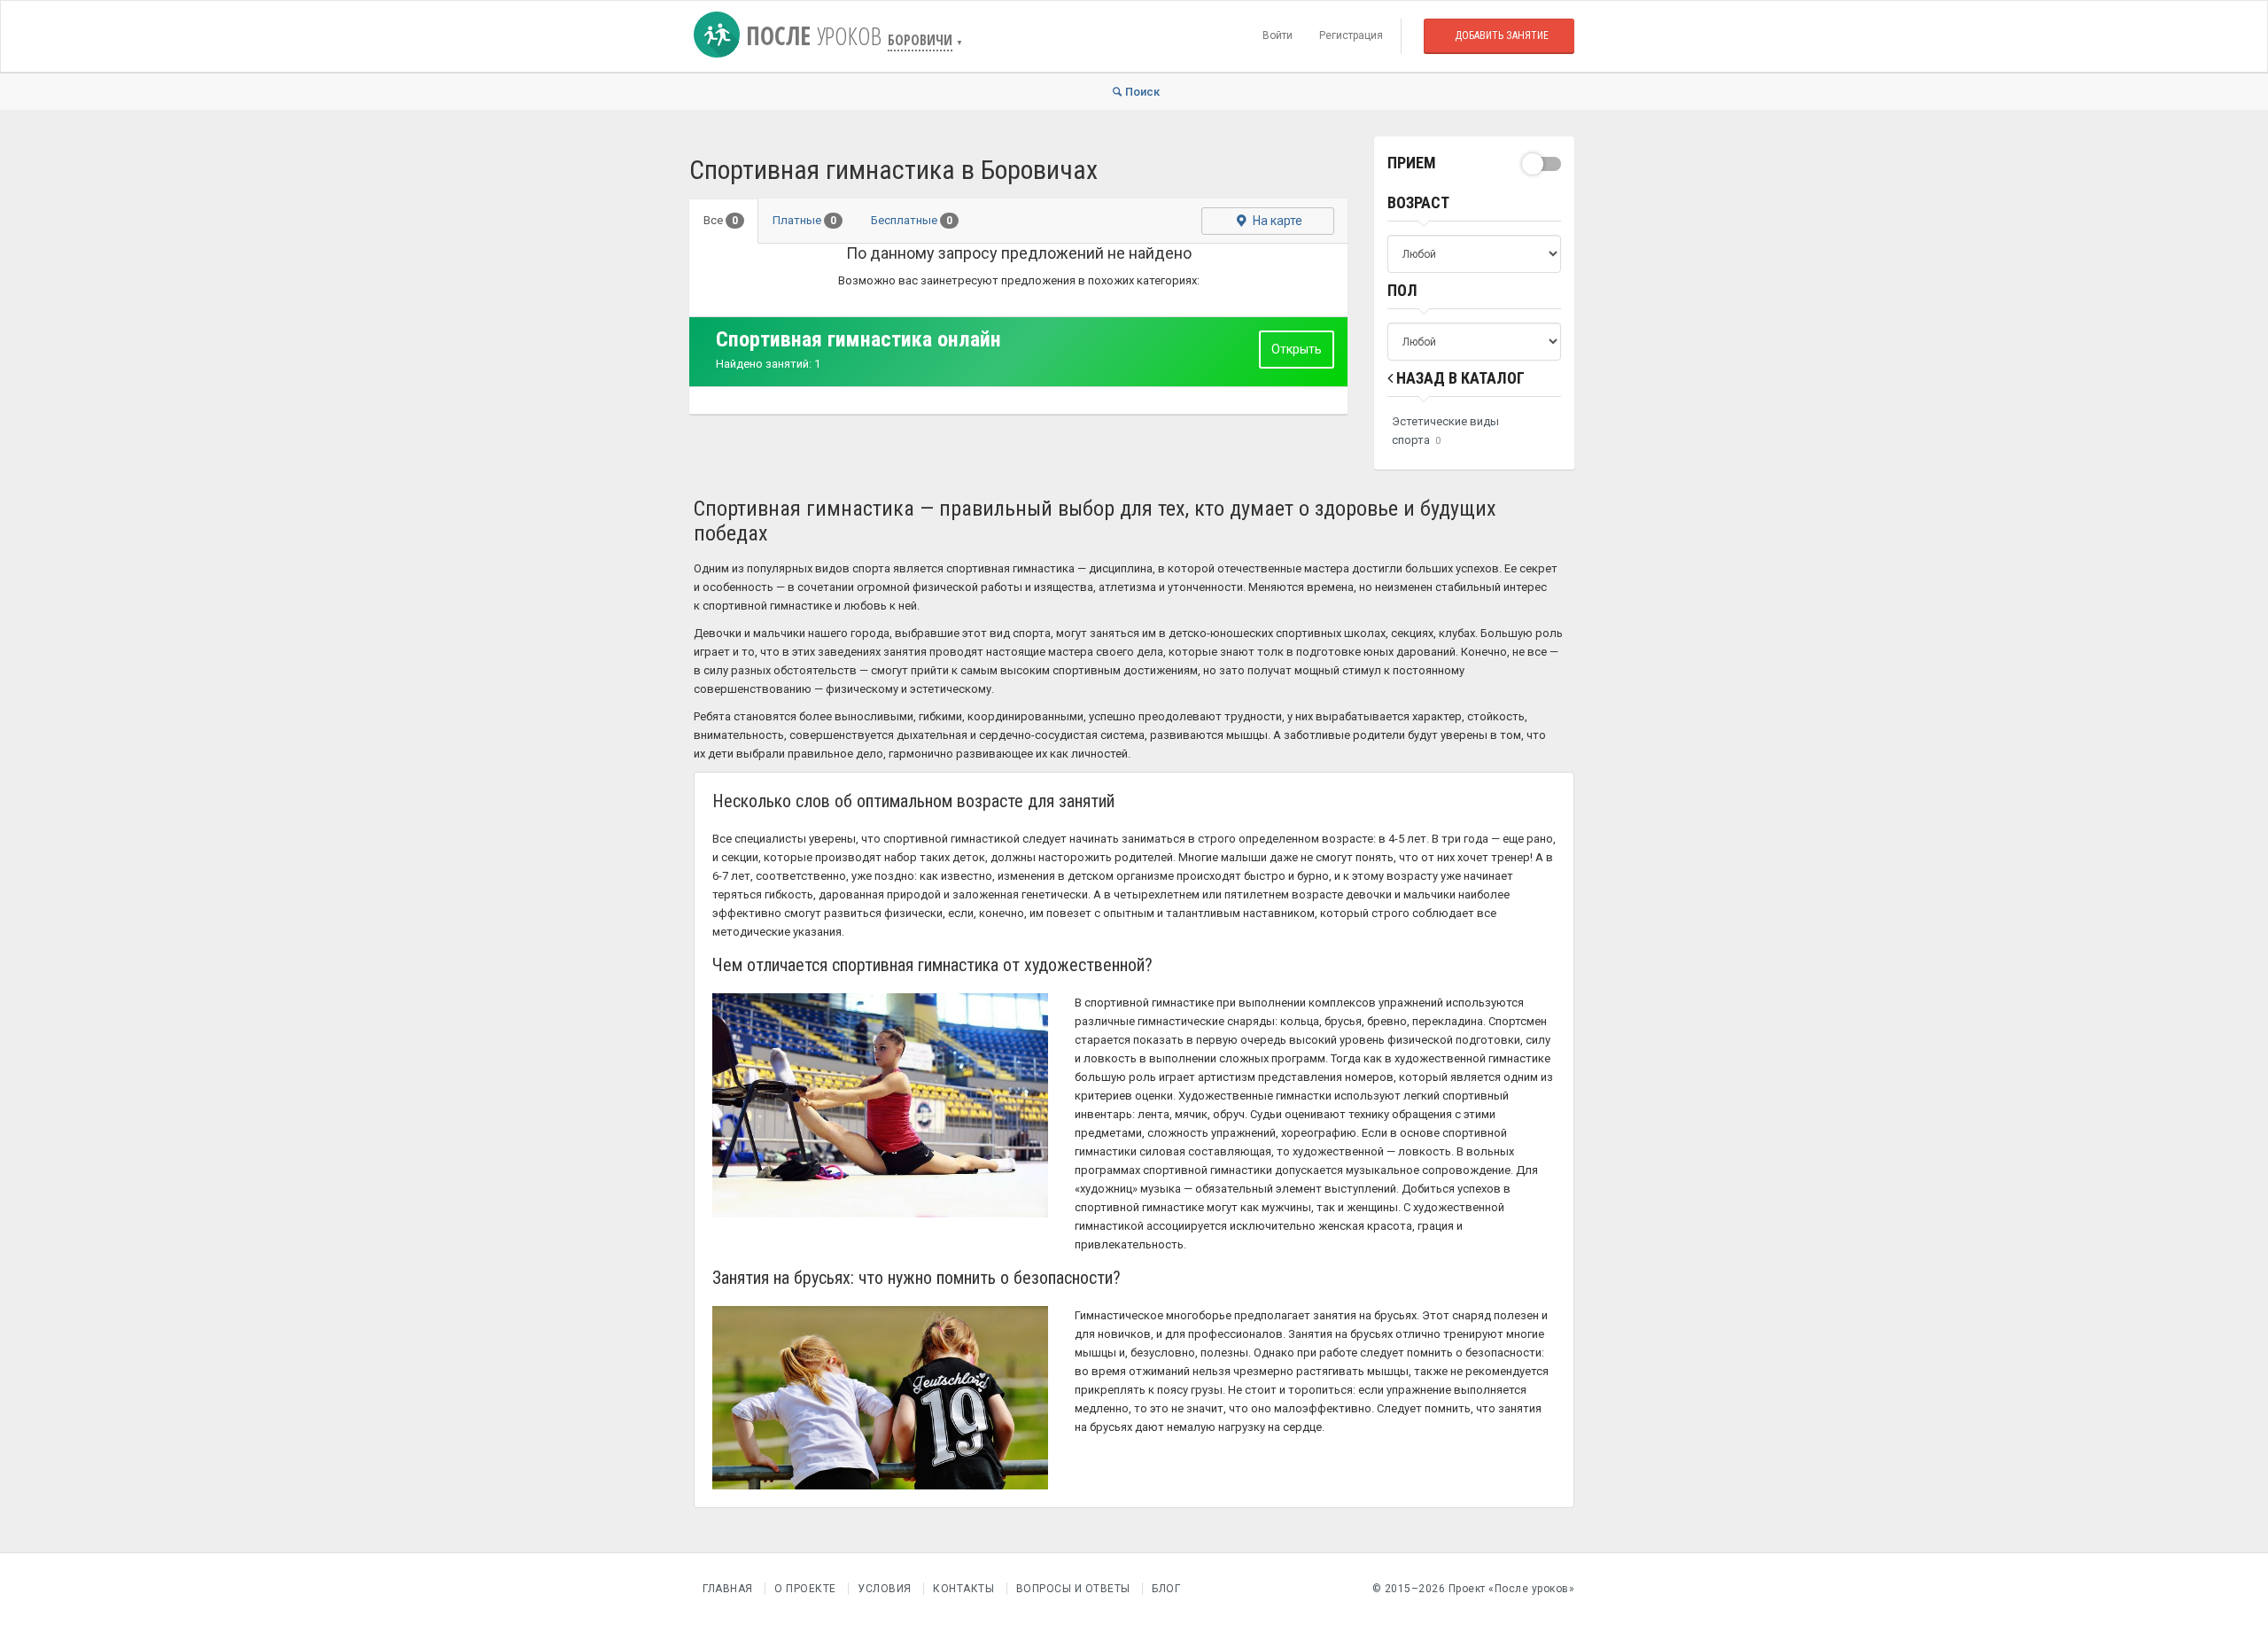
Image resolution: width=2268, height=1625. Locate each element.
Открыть (1297, 349)
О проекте (805, 1589)
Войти (1278, 35)
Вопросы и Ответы (1073, 1589)
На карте (1276, 221)
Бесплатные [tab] (912, 220)
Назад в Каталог (1459, 378)
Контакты (963, 1589)
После (811, 35)
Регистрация (1351, 35)
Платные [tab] (804, 220)
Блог (1166, 1589)
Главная (728, 1589)
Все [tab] (721, 220)
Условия (885, 1589)
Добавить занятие (1502, 35)
